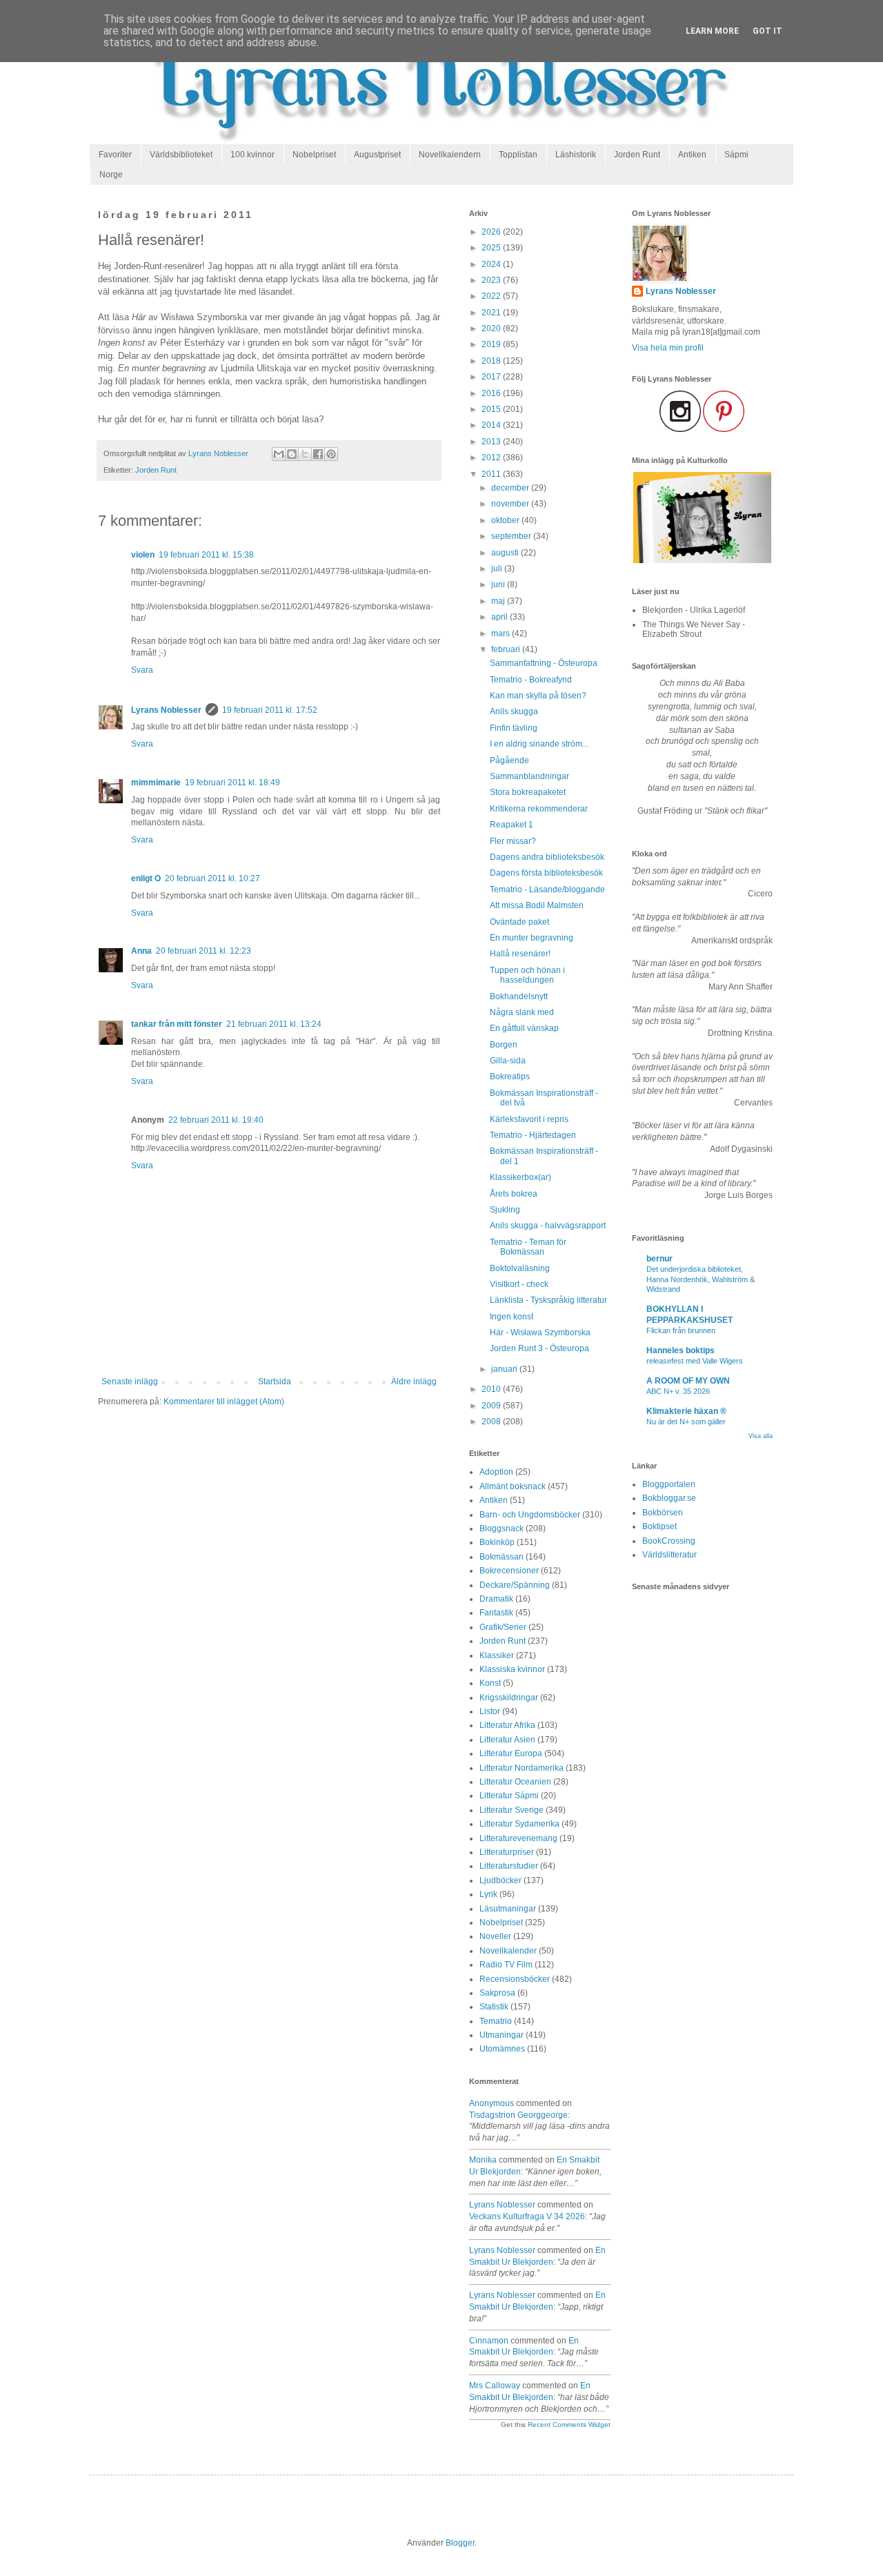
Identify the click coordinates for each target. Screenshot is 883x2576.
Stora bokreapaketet (528, 792)
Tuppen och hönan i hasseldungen (527, 975)
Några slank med (522, 1012)
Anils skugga (514, 711)
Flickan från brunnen (681, 1330)
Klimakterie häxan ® (686, 1411)
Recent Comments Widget (569, 2425)
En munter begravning (532, 938)
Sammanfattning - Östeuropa (544, 663)
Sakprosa (497, 1993)
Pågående (509, 760)
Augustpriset (377, 155)
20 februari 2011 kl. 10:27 (212, 878)
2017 (492, 377)
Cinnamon (489, 2341)
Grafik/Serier (503, 1627)
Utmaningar (502, 2035)
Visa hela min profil (668, 348)
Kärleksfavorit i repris (529, 1119)
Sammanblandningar (529, 776)
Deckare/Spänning (515, 1585)
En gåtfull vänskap (524, 1028)
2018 (492, 361)
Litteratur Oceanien (515, 1782)
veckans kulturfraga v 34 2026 (527, 2216)
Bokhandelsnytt (519, 996)
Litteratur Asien (507, 1740)
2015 (492, 409)
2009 (492, 1406)
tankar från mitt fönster (177, 1024)
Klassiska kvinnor (512, 1669)
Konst (490, 1683)
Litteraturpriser (507, 1852)
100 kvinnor (252, 155)
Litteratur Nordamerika (522, 1768)
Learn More (712, 31)
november (511, 504)
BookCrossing (669, 1541)
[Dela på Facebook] (318, 454)
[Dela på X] (305, 454)
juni (499, 584)
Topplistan (518, 155)
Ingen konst (512, 1317)
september (512, 536)
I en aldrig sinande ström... (539, 744)
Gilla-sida (508, 1061)
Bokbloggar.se (669, 1498)
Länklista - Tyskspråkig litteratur (548, 1300)
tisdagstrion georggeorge (518, 2115)
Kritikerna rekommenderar (539, 809)
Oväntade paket (519, 922)
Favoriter (115, 155)
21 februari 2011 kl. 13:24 (274, 1024)
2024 (492, 264)
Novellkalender (508, 1951)
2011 (492, 474)
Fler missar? (513, 841)
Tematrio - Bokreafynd (531, 680)
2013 (492, 442)
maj (499, 601)
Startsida (275, 1382)
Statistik (494, 2007)
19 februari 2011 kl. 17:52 (270, 710)
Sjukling (505, 1210)
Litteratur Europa (511, 1753)
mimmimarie (156, 783)
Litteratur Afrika (507, 1725)
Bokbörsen (663, 1513)
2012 (492, 458)
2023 (492, 280)
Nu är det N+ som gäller (686, 1422)
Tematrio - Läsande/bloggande (547, 889)
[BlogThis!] (292, 454)
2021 (492, 313)
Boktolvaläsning (520, 1268)
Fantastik (496, 1613)
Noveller (495, 1936)
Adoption (496, 1472)
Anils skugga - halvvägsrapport (548, 1226)
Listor (490, 1711)
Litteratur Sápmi (509, 1796)
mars (502, 633)
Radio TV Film (506, 1965)
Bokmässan (502, 1557)
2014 (492, 425)
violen (143, 555)
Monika (483, 2160)
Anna (141, 951)
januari (505, 1369)
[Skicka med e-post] (279, 454)
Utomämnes (502, 2049)
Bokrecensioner (509, 1571)
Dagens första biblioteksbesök (546, 873)
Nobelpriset (314, 155)
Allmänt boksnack (513, 1486)
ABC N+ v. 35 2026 (678, 1391)
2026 (492, 232)
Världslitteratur (669, 1555)
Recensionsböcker (515, 1979)
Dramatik (496, 1599)
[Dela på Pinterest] (331, 454)
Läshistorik (576, 155)
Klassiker (497, 1655)
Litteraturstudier (509, 1866)
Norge (111, 175)
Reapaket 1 (512, 825)
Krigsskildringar (509, 1698)
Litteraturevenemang (518, 1838)
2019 (492, 344)
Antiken (692, 155)
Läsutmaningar (508, 1909)
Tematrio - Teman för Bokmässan (528, 1247)
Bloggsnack (502, 1528)
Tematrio (496, 2021)
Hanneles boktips (681, 1350)
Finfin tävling (514, 728)
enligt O (146, 878)
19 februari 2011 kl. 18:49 (232, 783)
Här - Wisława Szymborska (540, 1333)
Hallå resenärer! (520, 954)
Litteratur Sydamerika (519, 1824)
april (500, 617)
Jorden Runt (637, 155)
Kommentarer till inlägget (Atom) (224, 1402)
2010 (492, 1389)
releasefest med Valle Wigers (695, 1361)
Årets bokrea (514, 1194)
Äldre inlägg (414, 1382)
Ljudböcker (500, 1880)
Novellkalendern (450, 155)
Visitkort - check (519, 1284)
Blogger (460, 2543)
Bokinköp (497, 1542)
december (511, 488)
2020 (492, 328)
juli (498, 569)
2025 (492, 248)
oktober (506, 520)
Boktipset (659, 1526)
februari (507, 649)
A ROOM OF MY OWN (688, 1381)
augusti (506, 553)
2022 (492, 296)
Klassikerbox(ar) (520, 1177)
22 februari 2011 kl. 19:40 (216, 1120)
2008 (492, 1422)
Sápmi (736, 155)
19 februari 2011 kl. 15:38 (206, 555)
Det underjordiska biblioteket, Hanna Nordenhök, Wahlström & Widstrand (701, 1279)
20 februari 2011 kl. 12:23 (204, 951)
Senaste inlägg (130, 1382)
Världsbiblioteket (181, 155)
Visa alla (761, 1436)
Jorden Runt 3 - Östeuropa (539, 1348)
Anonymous (492, 2103)
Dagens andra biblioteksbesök (547, 857)
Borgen (504, 1045)
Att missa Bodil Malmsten (537, 905)
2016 (492, 393)
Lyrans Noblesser (166, 710)
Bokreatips (510, 1076)
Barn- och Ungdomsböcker (530, 1515)
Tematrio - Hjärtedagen (533, 1135)
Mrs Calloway (495, 2386)
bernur (659, 1259)
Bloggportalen (669, 1484)
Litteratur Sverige (512, 1810)
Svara (142, 670)
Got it (767, 31)
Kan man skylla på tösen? (538, 696)
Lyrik (488, 1894)
